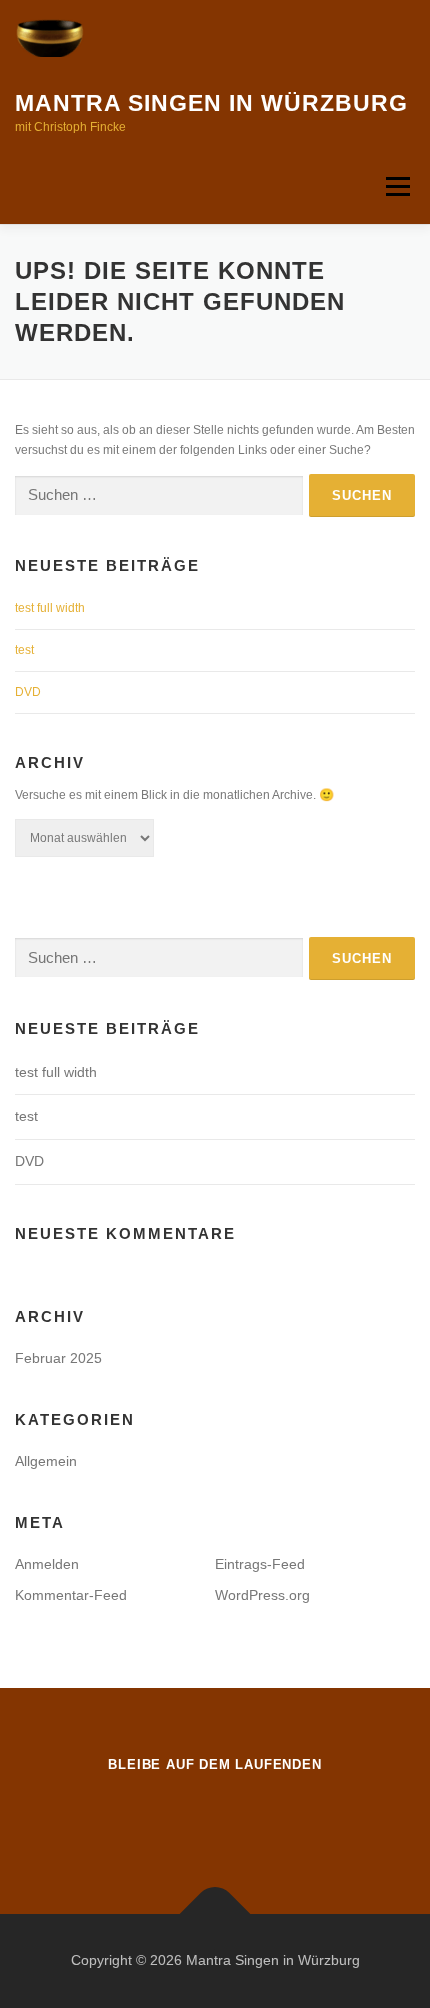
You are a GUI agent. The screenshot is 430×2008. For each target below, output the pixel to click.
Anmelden (47, 1564)
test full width (50, 608)
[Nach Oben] (215, 1913)
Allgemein (46, 1461)
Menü (395, 186)
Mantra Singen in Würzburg (211, 103)
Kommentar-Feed (71, 1595)
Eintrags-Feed (260, 1564)
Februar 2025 (58, 1358)
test (24, 650)
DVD (28, 692)
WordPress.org (262, 1595)
